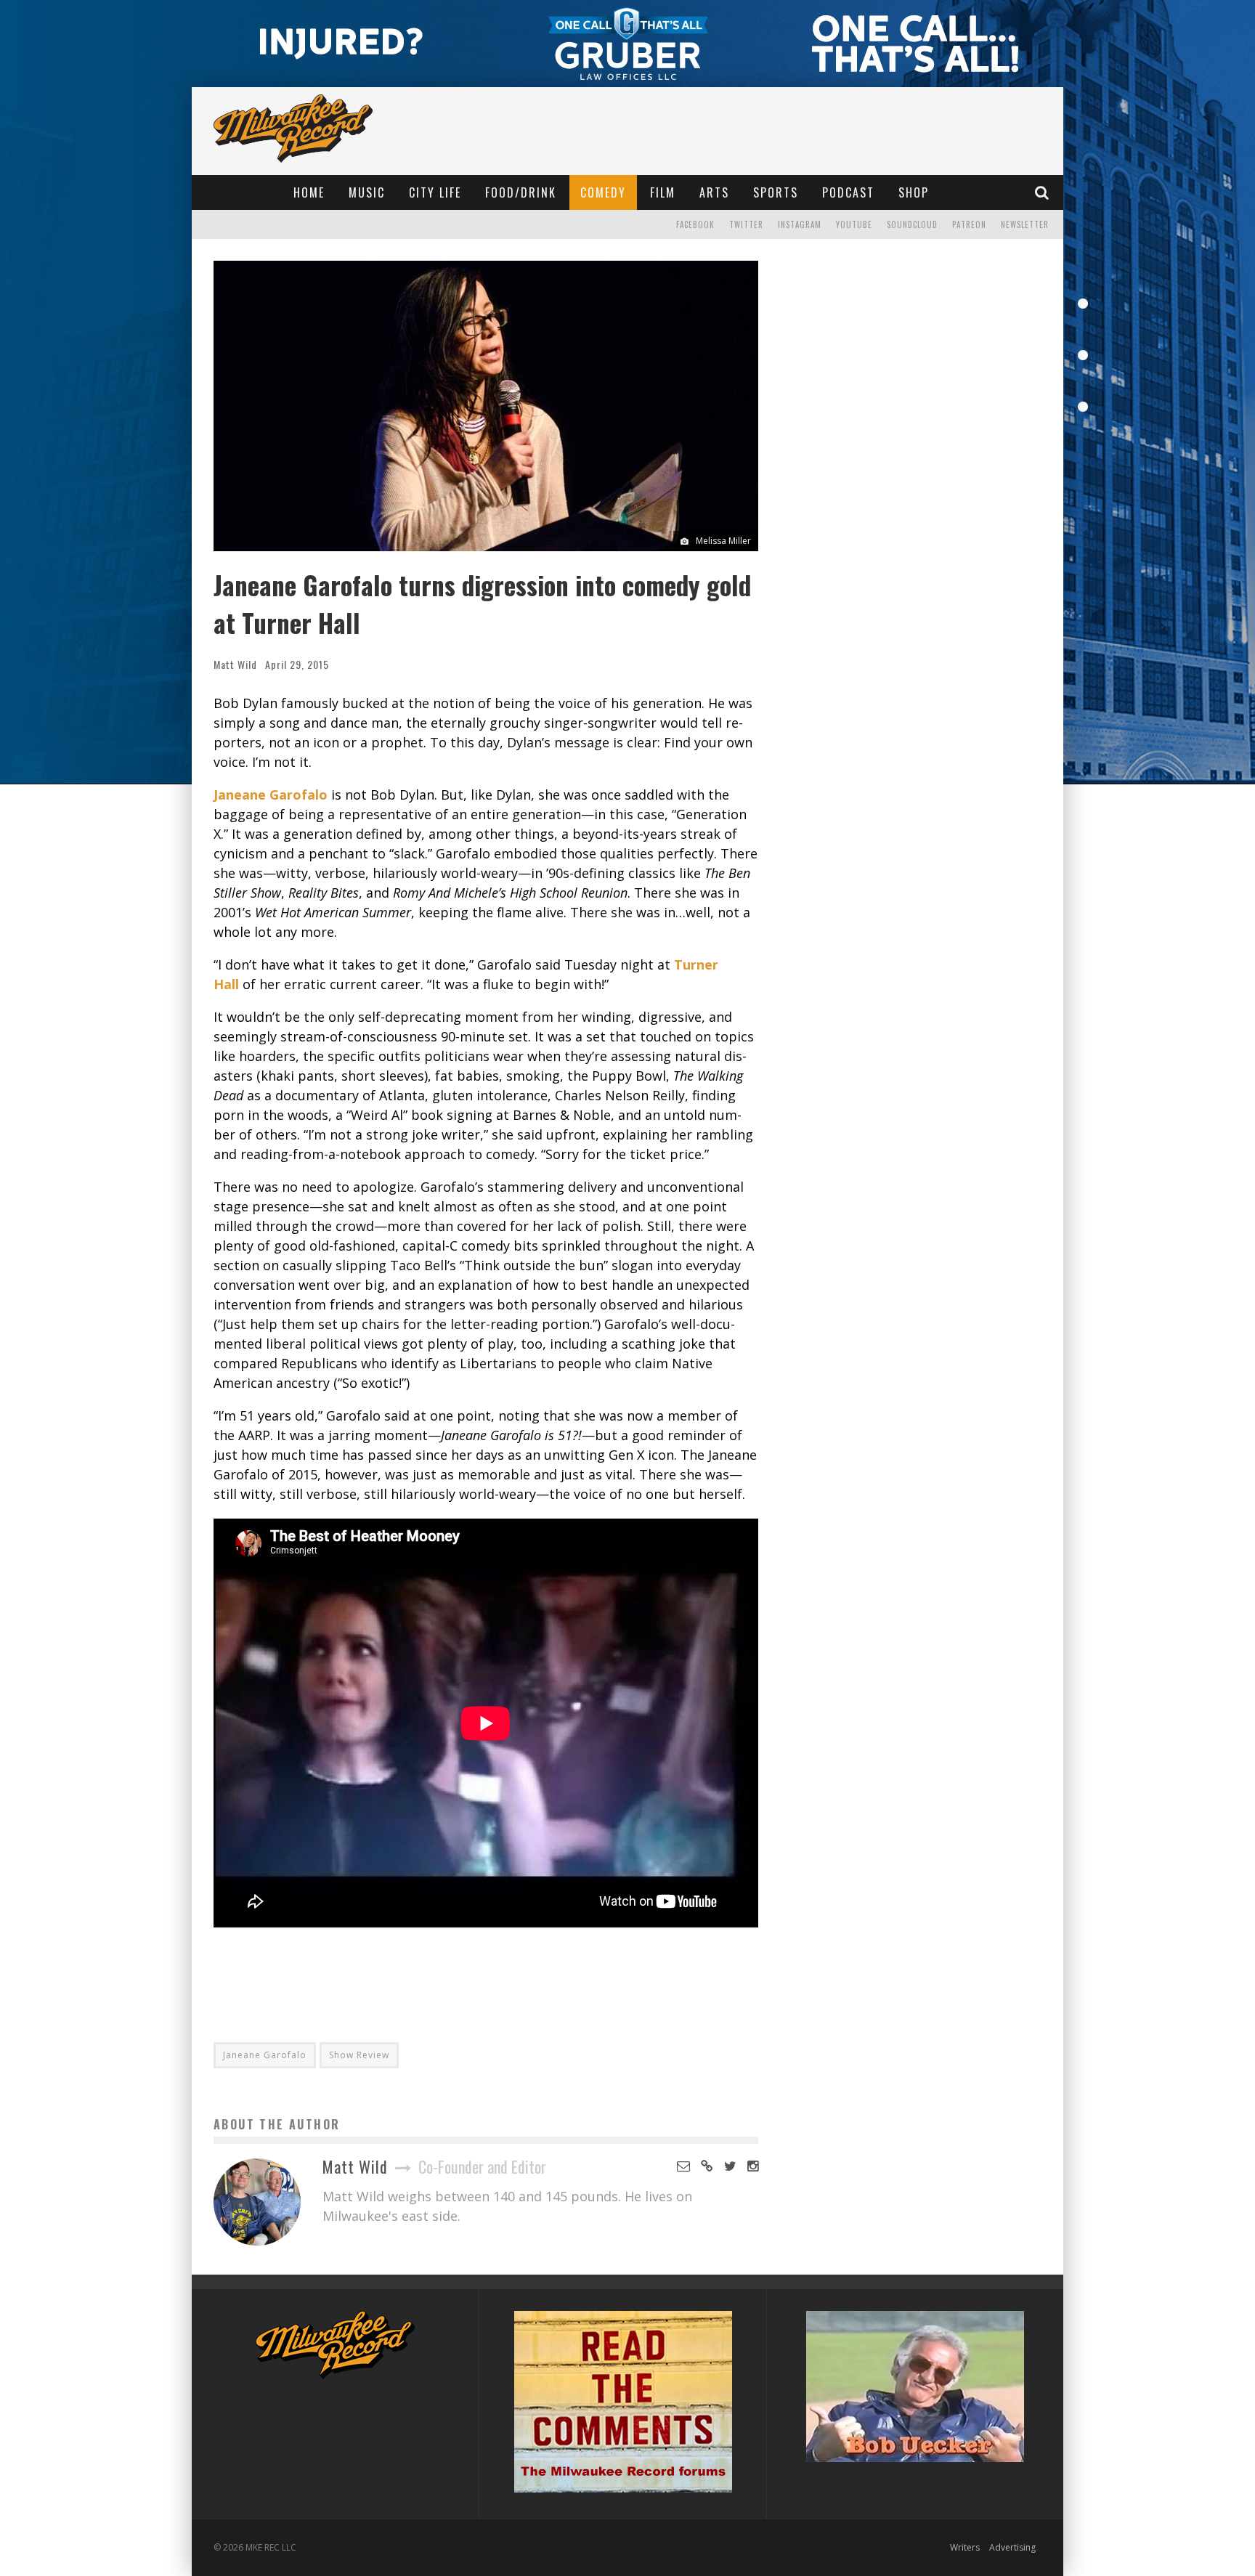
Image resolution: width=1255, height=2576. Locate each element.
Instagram (800, 224)
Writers (965, 2547)
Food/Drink (521, 192)
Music (367, 192)
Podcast (848, 192)
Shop (914, 192)
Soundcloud (912, 224)
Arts (714, 192)
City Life (435, 192)
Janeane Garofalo (271, 795)
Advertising (1012, 2547)
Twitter (746, 224)
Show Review (359, 2055)
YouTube (854, 224)
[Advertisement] (486, 1975)
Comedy (603, 192)
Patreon (969, 224)
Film (663, 192)
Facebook (695, 224)
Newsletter (1025, 224)
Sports (776, 192)
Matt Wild (235, 664)
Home (309, 192)
